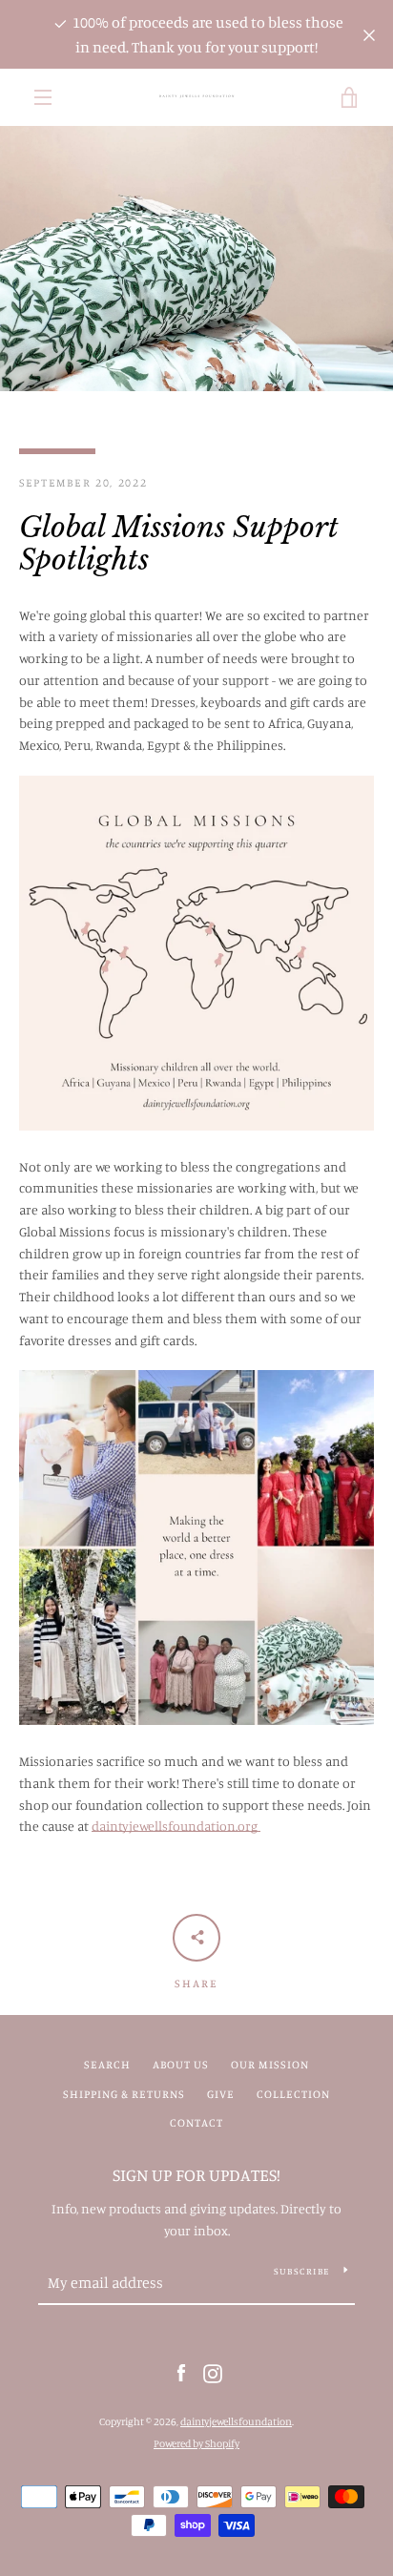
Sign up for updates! (196, 2174)
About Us (181, 2064)
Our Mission (270, 2064)
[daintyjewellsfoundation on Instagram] (213, 2372)
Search (107, 2064)
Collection (293, 2094)
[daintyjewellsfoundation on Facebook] (181, 2372)
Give (221, 2094)
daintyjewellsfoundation (236, 2421)
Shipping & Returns (124, 2094)
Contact (196, 2122)
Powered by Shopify (196, 2443)
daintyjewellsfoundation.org (176, 1826)
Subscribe (301, 2271)
